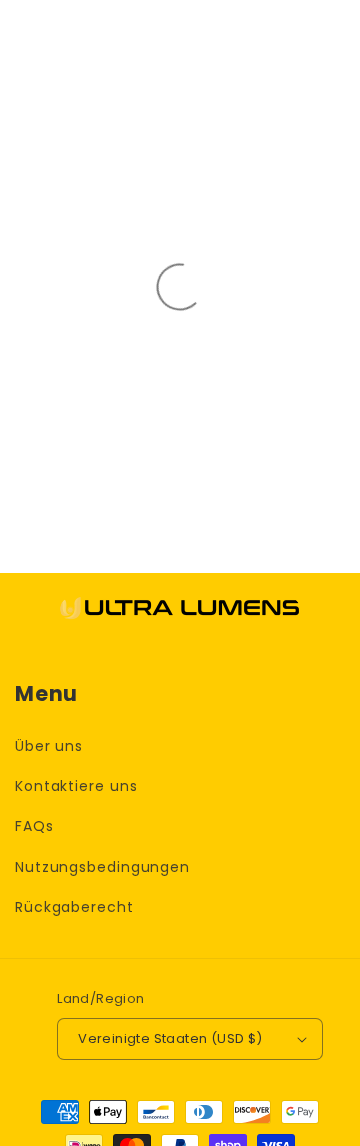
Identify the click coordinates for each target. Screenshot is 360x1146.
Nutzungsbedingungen (102, 867)
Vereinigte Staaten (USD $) (170, 1038)
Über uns (49, 746)
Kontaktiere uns (76, 786)
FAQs (34, 826)
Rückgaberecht (74, 907)
